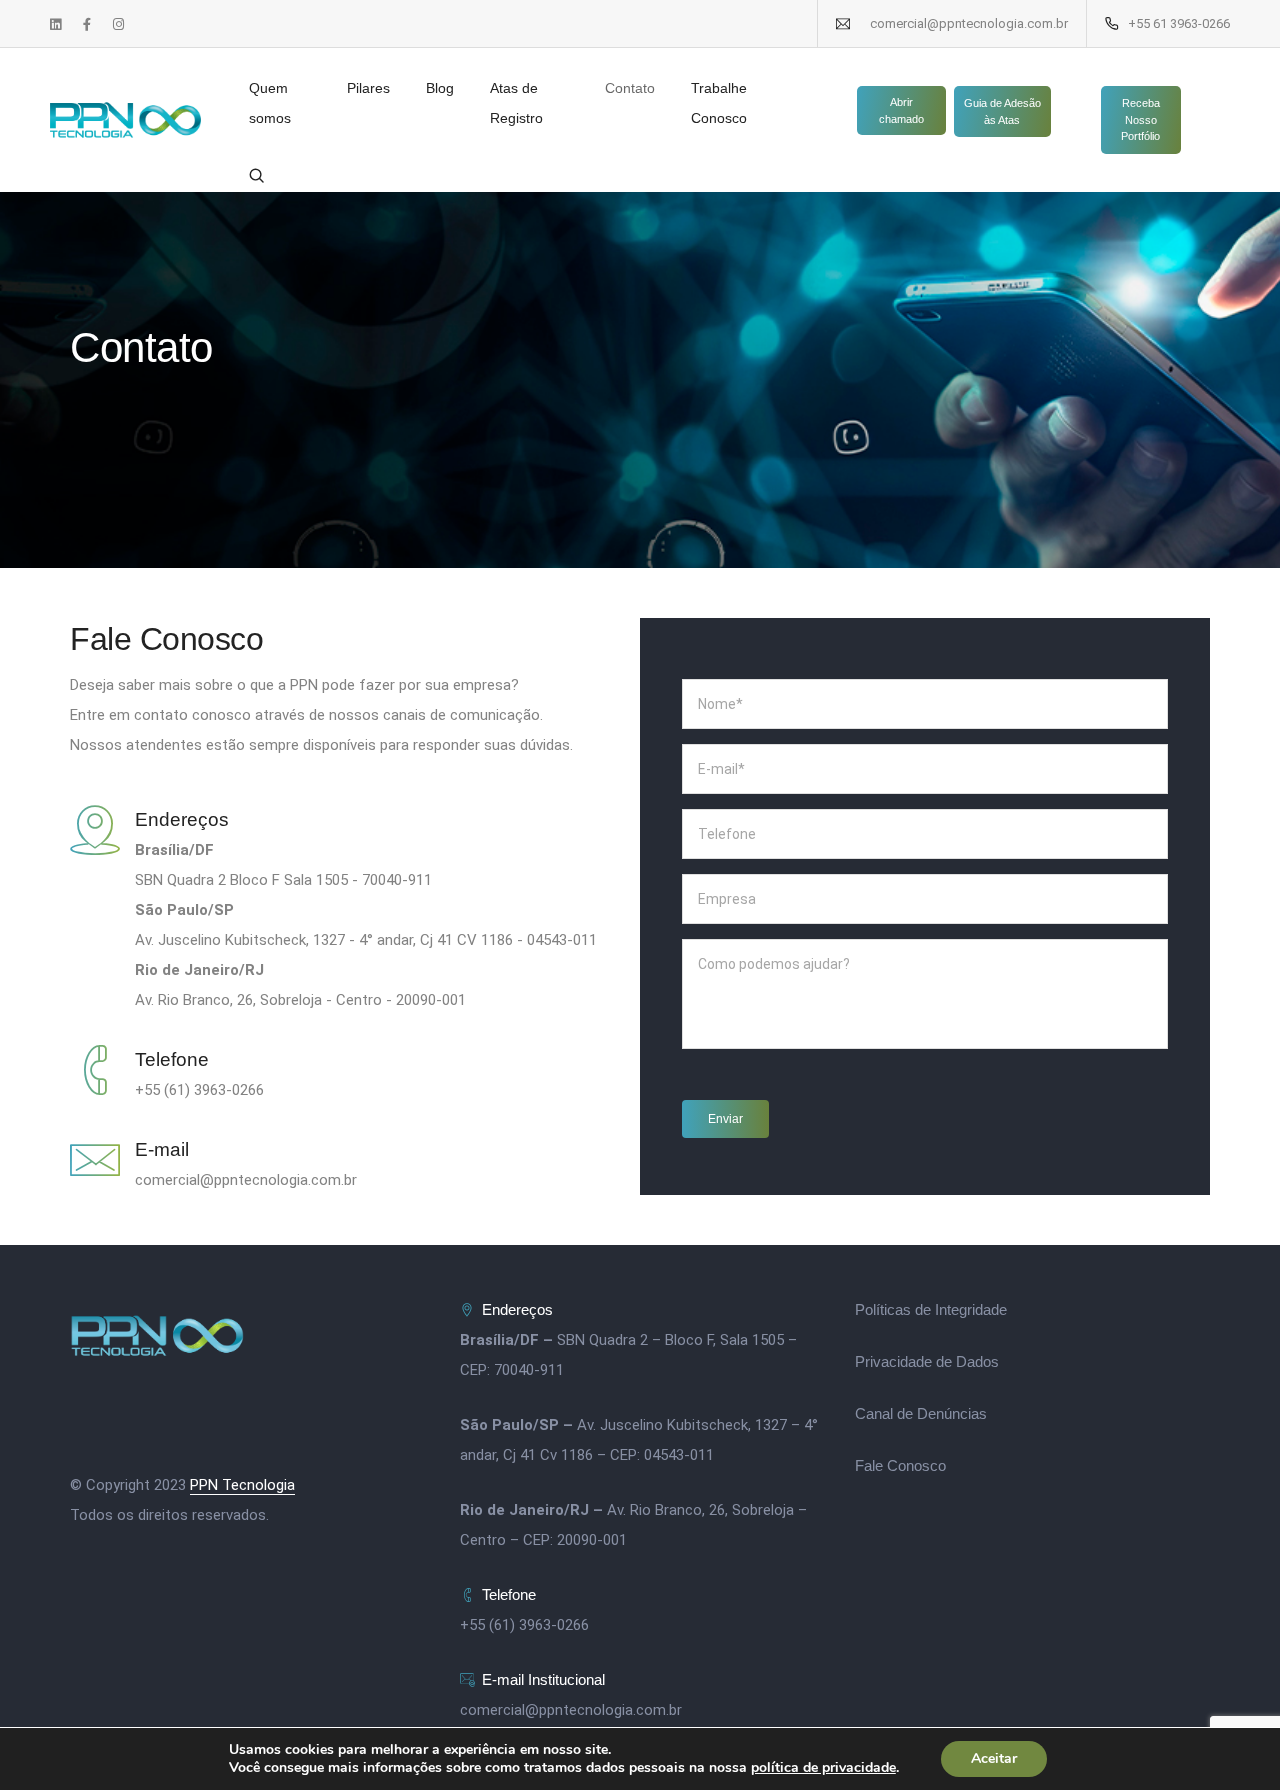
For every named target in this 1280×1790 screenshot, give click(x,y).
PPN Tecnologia (242, 1485)
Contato (630, 88)
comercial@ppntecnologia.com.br (571, 1710)
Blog (440, 88)
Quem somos (270, 103)
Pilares (368, 88)
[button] (901, 110)
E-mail (162, 1149)
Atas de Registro (516, 103)
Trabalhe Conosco (719, 103)
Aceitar (994, 1758)
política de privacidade (823, 1767)
